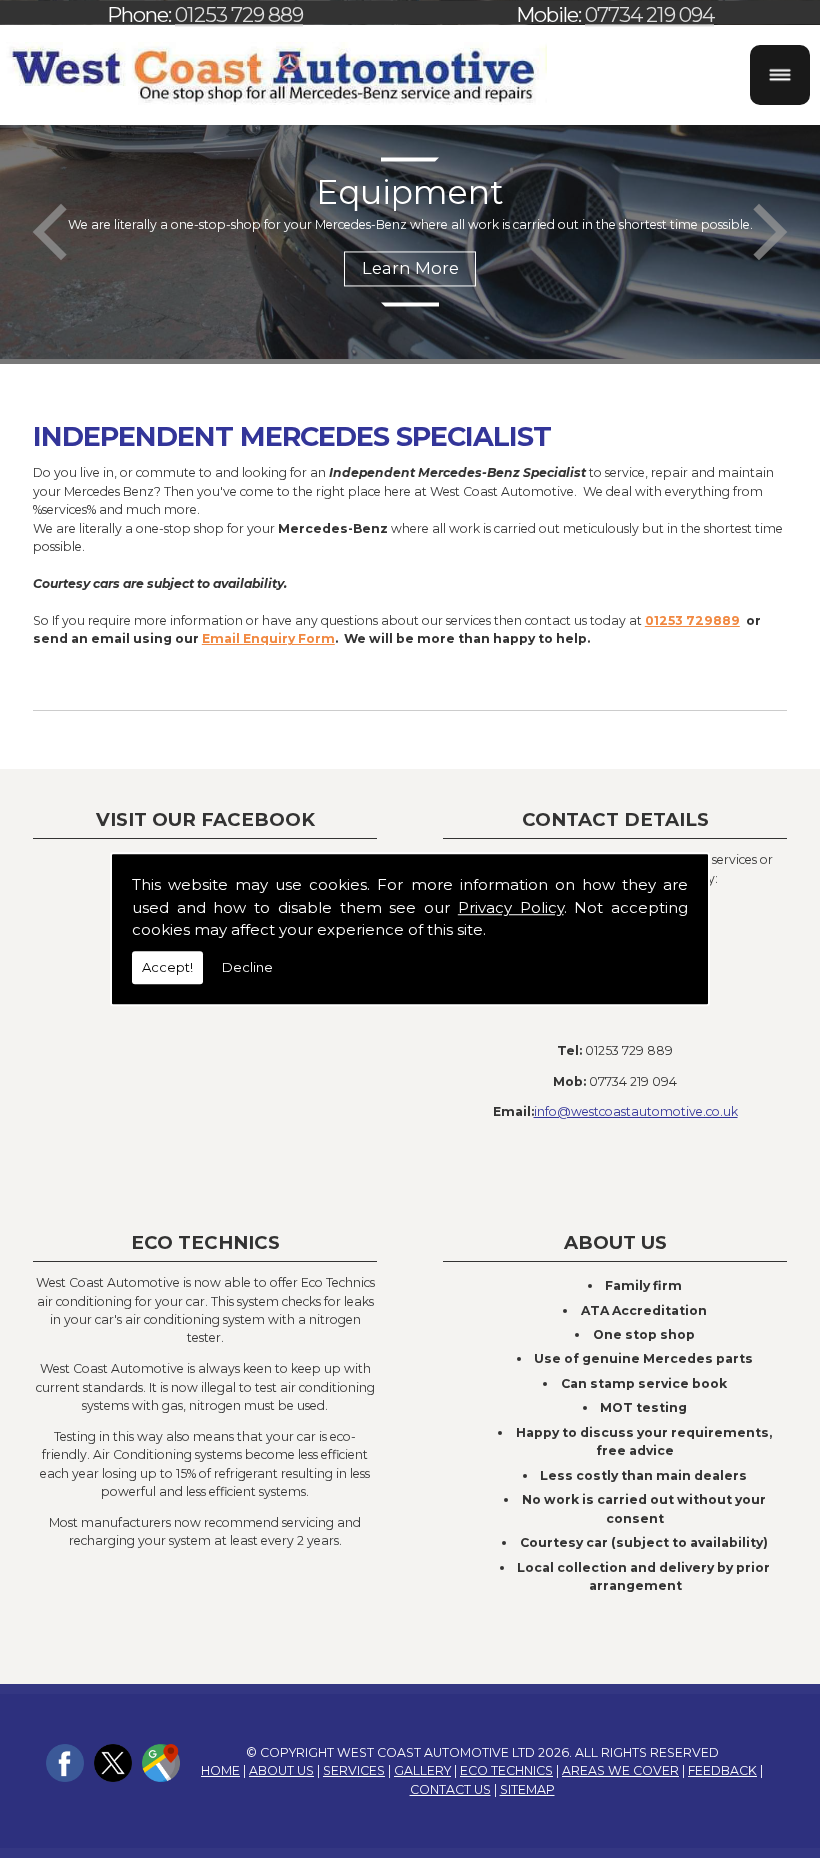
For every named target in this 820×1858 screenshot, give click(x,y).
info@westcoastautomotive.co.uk (636, 1111)
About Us (281, 1770)
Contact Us (450, 1789)
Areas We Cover (620, 1770)
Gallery (422, 1770)
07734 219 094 (649, 14)
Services (354, 1770)
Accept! (167, 967)
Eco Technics (506, 1770)
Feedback (722, 1770)
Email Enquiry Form (268, 638)
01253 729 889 (239, 14)
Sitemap (527, 1789)
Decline (247, 967)
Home (220, 1770)
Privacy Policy (511, 907)
